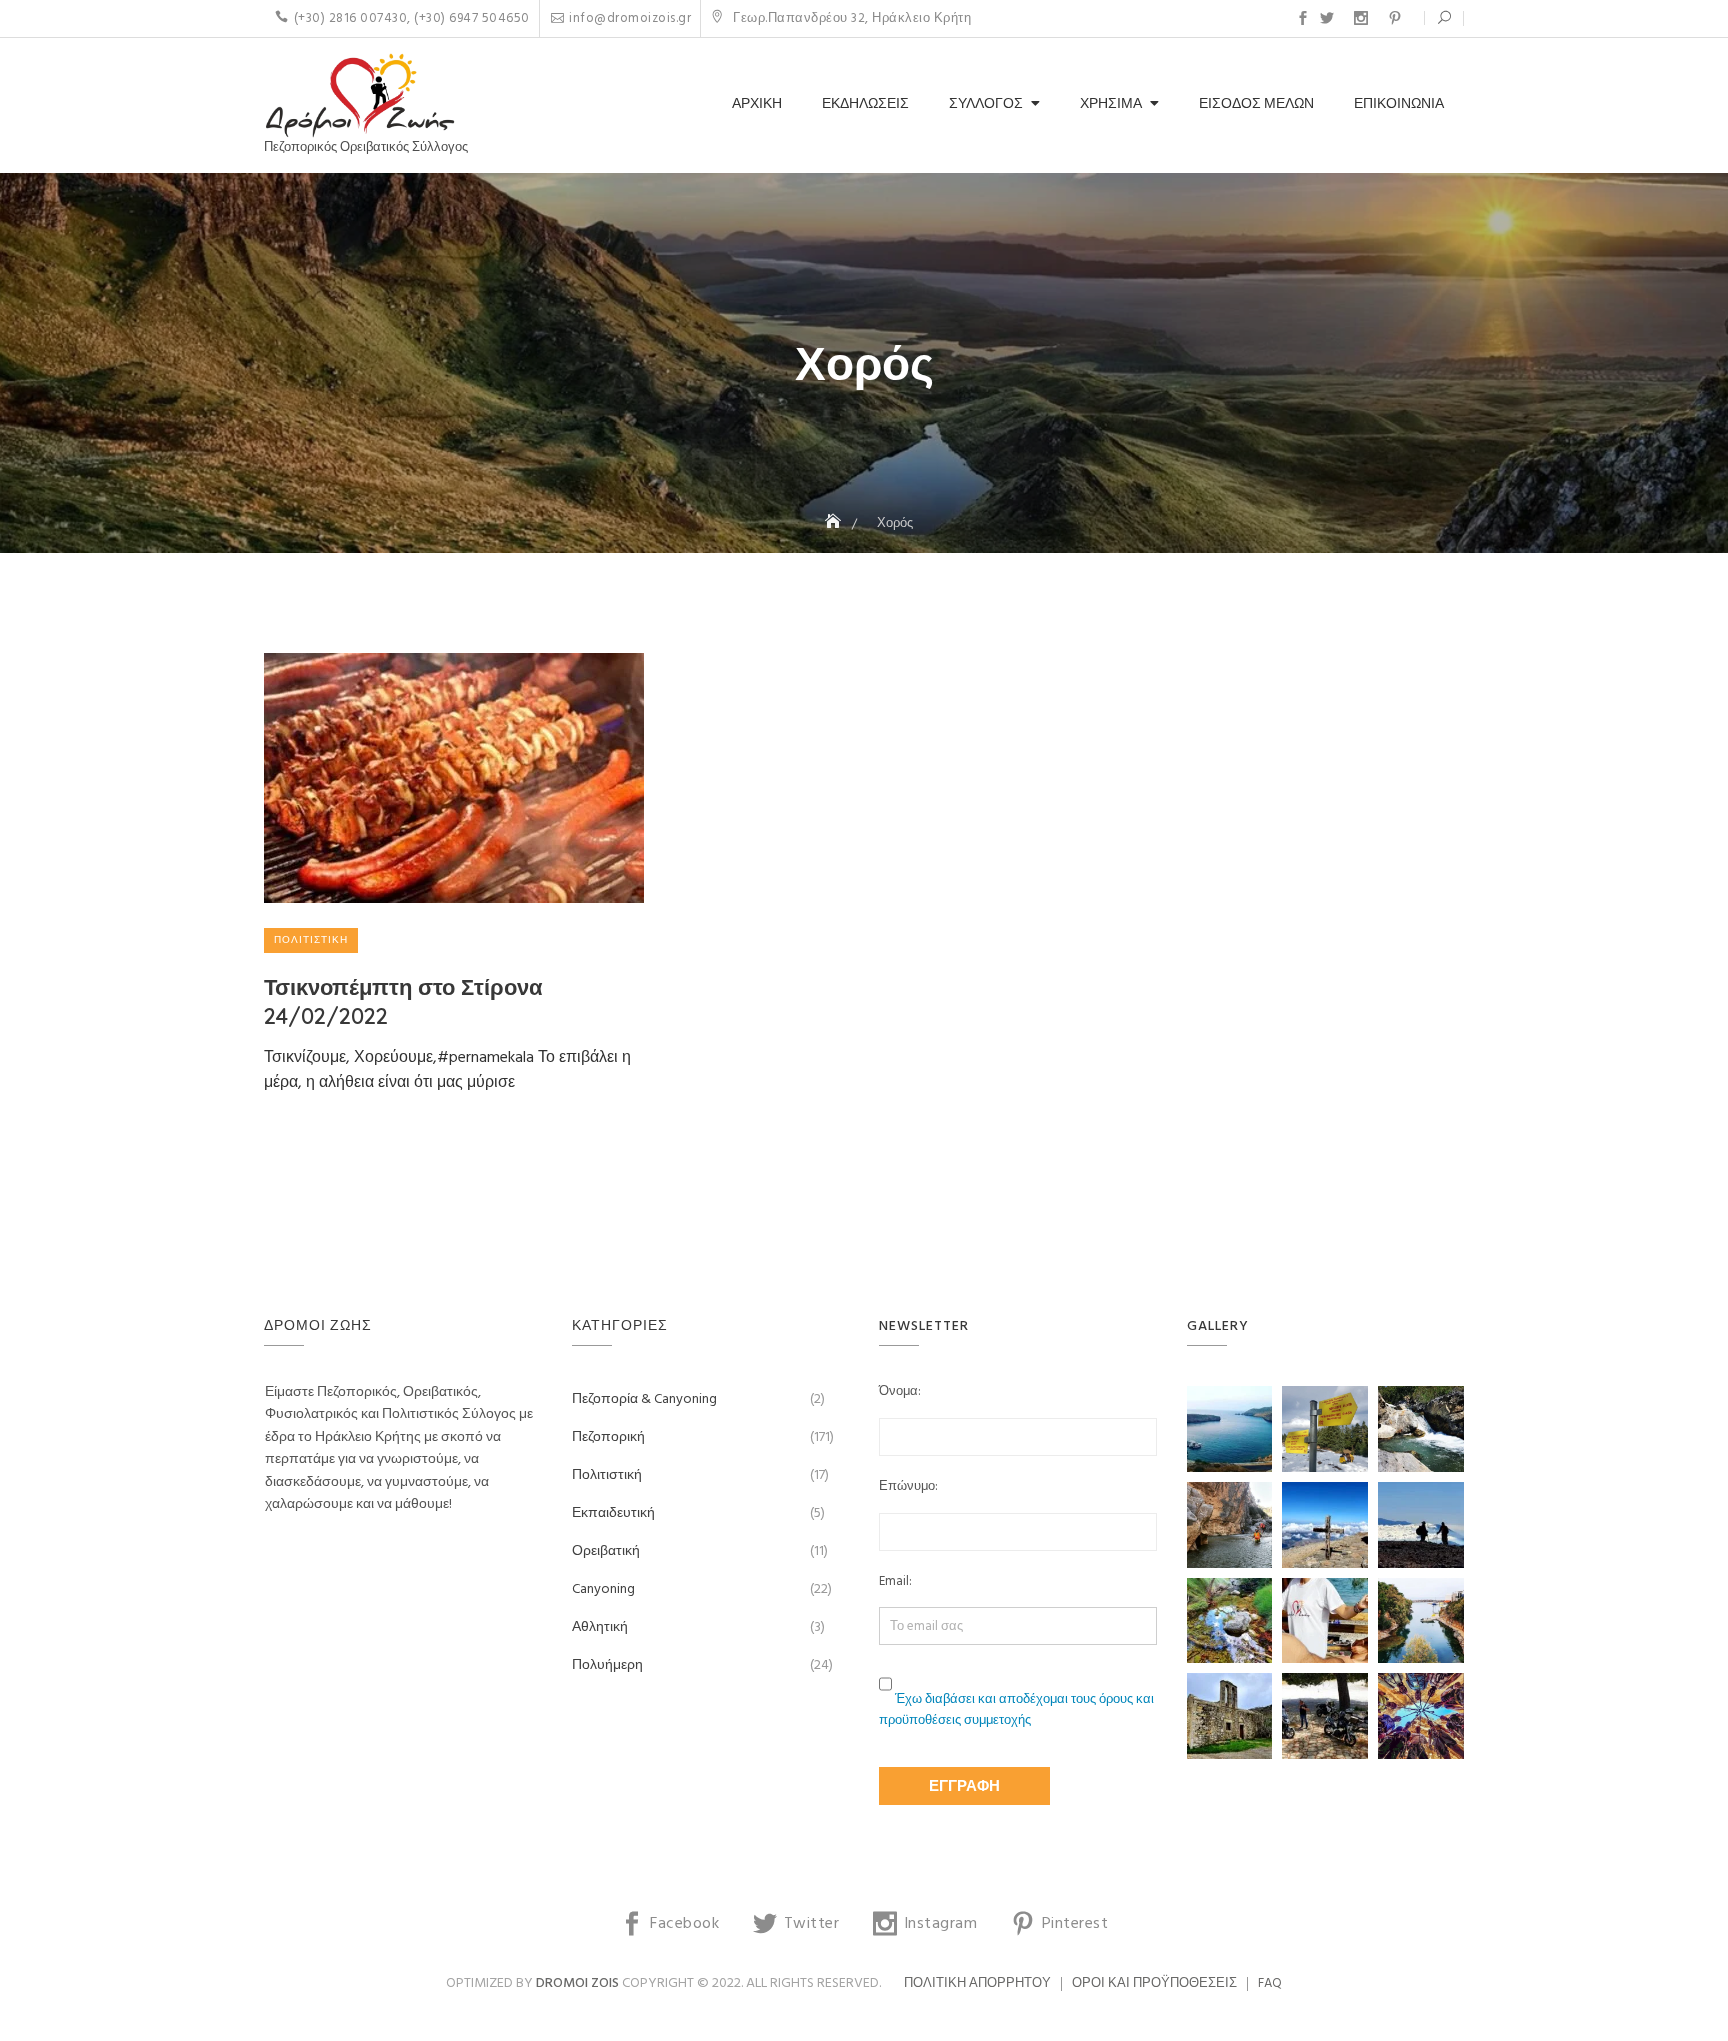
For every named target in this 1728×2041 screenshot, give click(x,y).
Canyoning (603, 1589)
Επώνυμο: (908, 1487)
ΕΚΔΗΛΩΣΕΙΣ (865, 104)
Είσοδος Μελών (1256, 104)
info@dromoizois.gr (630, 18)
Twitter (1327, 18)
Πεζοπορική (608, 1437)
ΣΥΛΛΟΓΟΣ (986, 104)
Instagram (1361, 18)
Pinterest (1395, 18)
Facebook (1303, 18)
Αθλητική (600, 1627)
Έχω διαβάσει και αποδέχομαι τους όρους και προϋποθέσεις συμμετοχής (1016, 1710)
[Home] (835, 523)
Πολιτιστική (311, 940)
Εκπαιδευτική (613, 1513)
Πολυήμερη (607, 1665)
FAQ (1270, 1983)
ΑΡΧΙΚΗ (757, 104)
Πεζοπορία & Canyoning (644, 1399)
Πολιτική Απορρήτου (977, 1983)
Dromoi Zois (577, 1983)
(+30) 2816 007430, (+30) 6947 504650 (412, 18)
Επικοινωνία (1399, 104)
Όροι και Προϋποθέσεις (1154, 1983)
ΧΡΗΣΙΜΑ (1111, 104)
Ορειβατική (606, 1551)
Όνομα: (900, 1392)
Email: (895, 1582)
